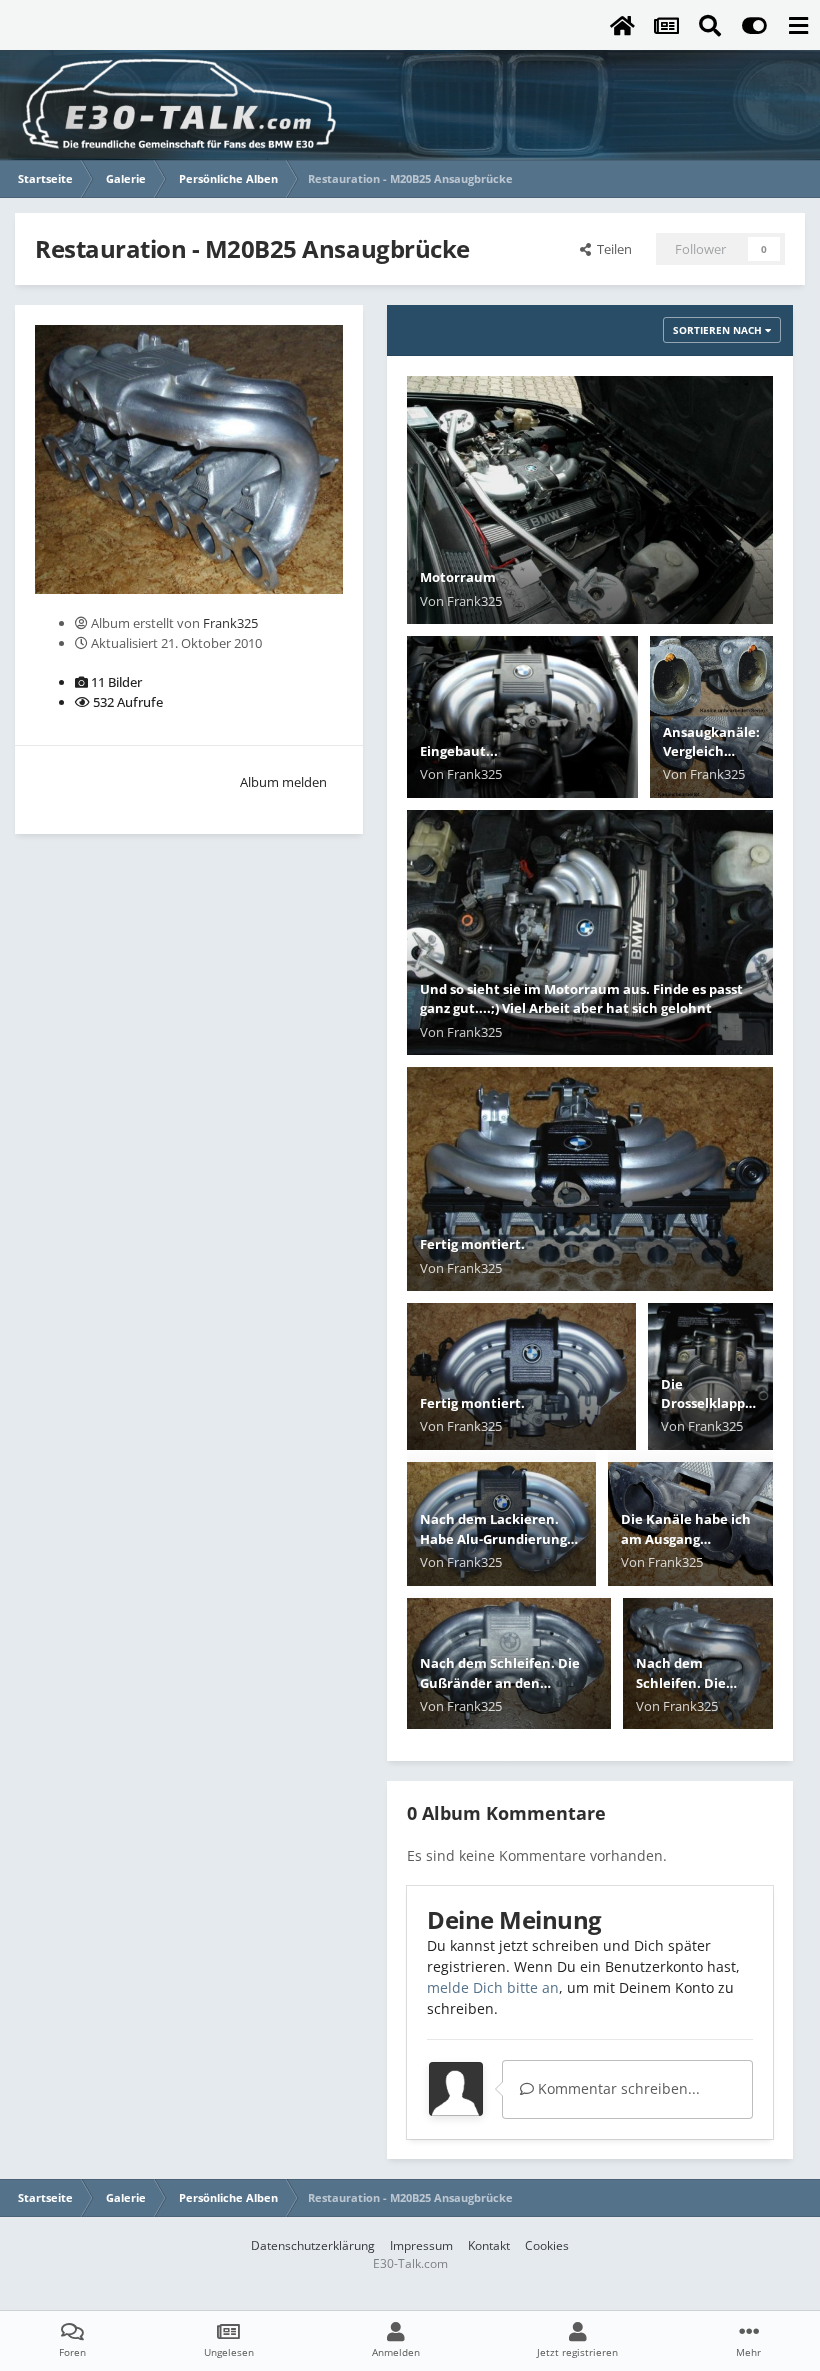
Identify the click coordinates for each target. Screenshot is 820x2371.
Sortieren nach (719, 330)
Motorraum (458, 577)
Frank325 (230, 623)
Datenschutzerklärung (313, 2245)
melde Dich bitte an (493, 1987)
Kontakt (489, 2245)
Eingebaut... (459, 751)
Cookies (547, 2245)
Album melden (283, 782)
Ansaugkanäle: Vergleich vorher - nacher (711, 761)
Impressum (421, 2245)
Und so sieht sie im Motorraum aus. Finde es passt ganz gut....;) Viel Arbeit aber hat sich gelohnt (581, 999)
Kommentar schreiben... (617, 2088)
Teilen (611, 249)
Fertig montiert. (472, 1244)
